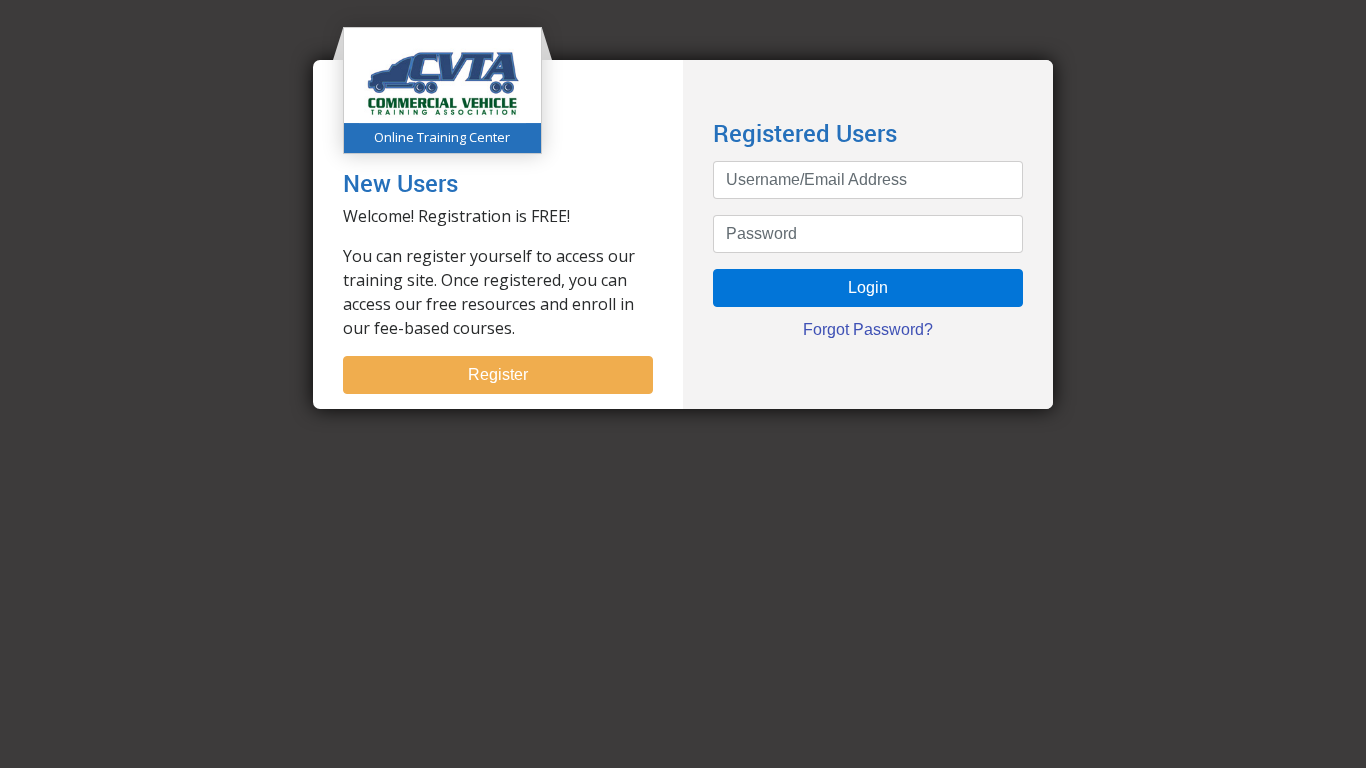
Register (498, 374)
